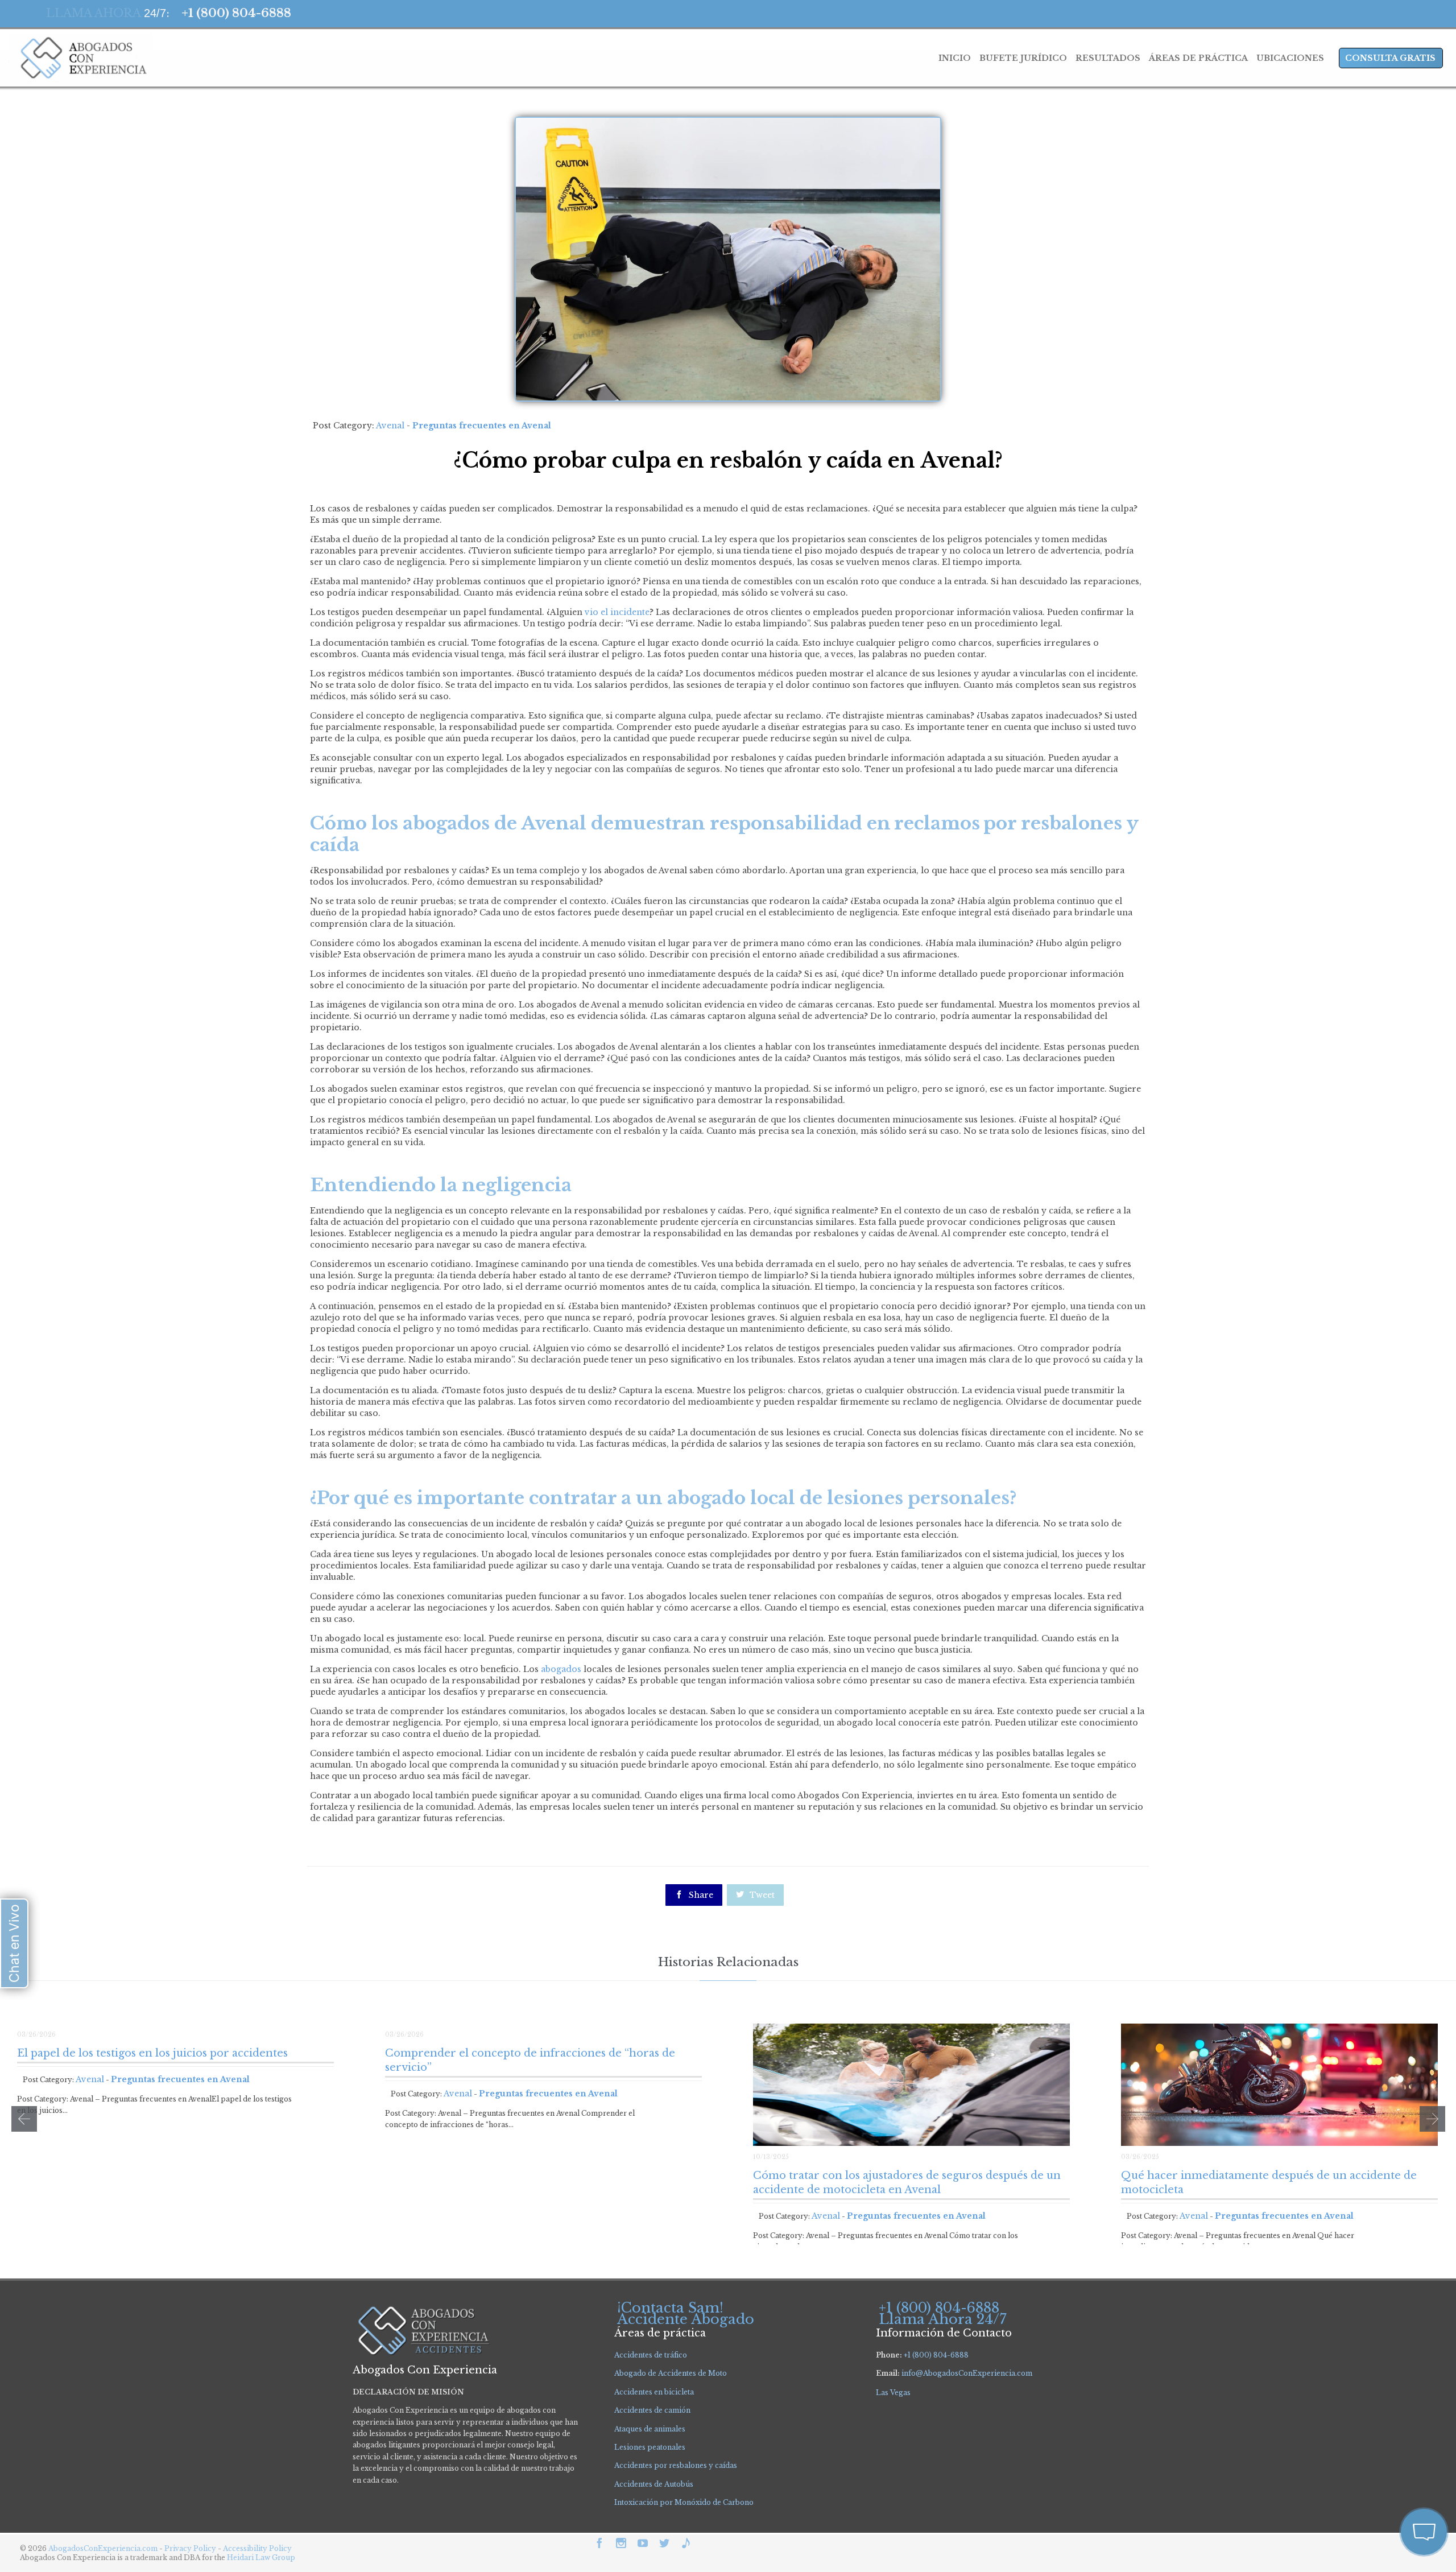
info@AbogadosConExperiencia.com (967, 2373)
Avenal (390, 426)
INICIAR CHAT (1370, 2471)
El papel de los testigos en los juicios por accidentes (152, 2053)
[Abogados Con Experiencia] (80, 58)
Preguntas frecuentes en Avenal (482, 426)
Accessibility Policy (257, 2548)
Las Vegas (893, 2393)
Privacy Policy (191, 2548)
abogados (561, 1669)
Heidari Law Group (261, 2557)
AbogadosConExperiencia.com (103, 2548)
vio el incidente (616, 612)
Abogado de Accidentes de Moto (671, 2373)
